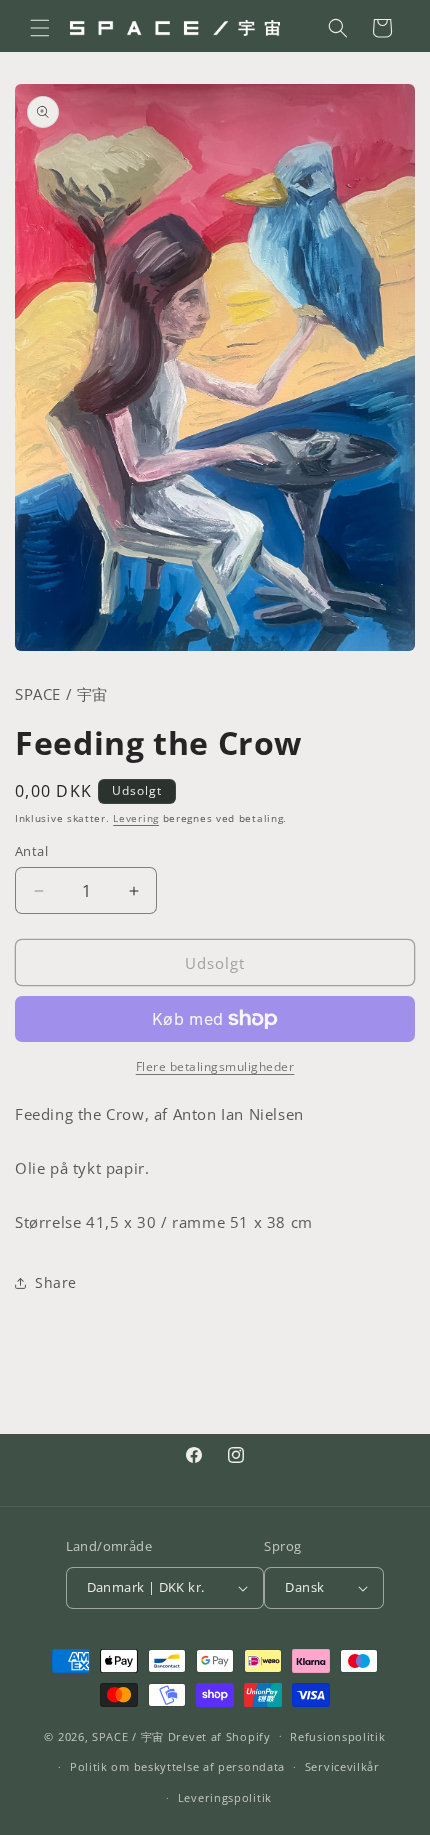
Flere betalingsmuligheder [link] (215, 1066)
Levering (136, 818)
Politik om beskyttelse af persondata (177, 1766)
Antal (31, 851)
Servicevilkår (342, 1766)
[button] (40, 28)
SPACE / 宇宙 (128, 1735)
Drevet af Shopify (219, 1735)
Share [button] (56, 1282)
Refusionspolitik (337, 1736)
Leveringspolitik (225, 1797)
